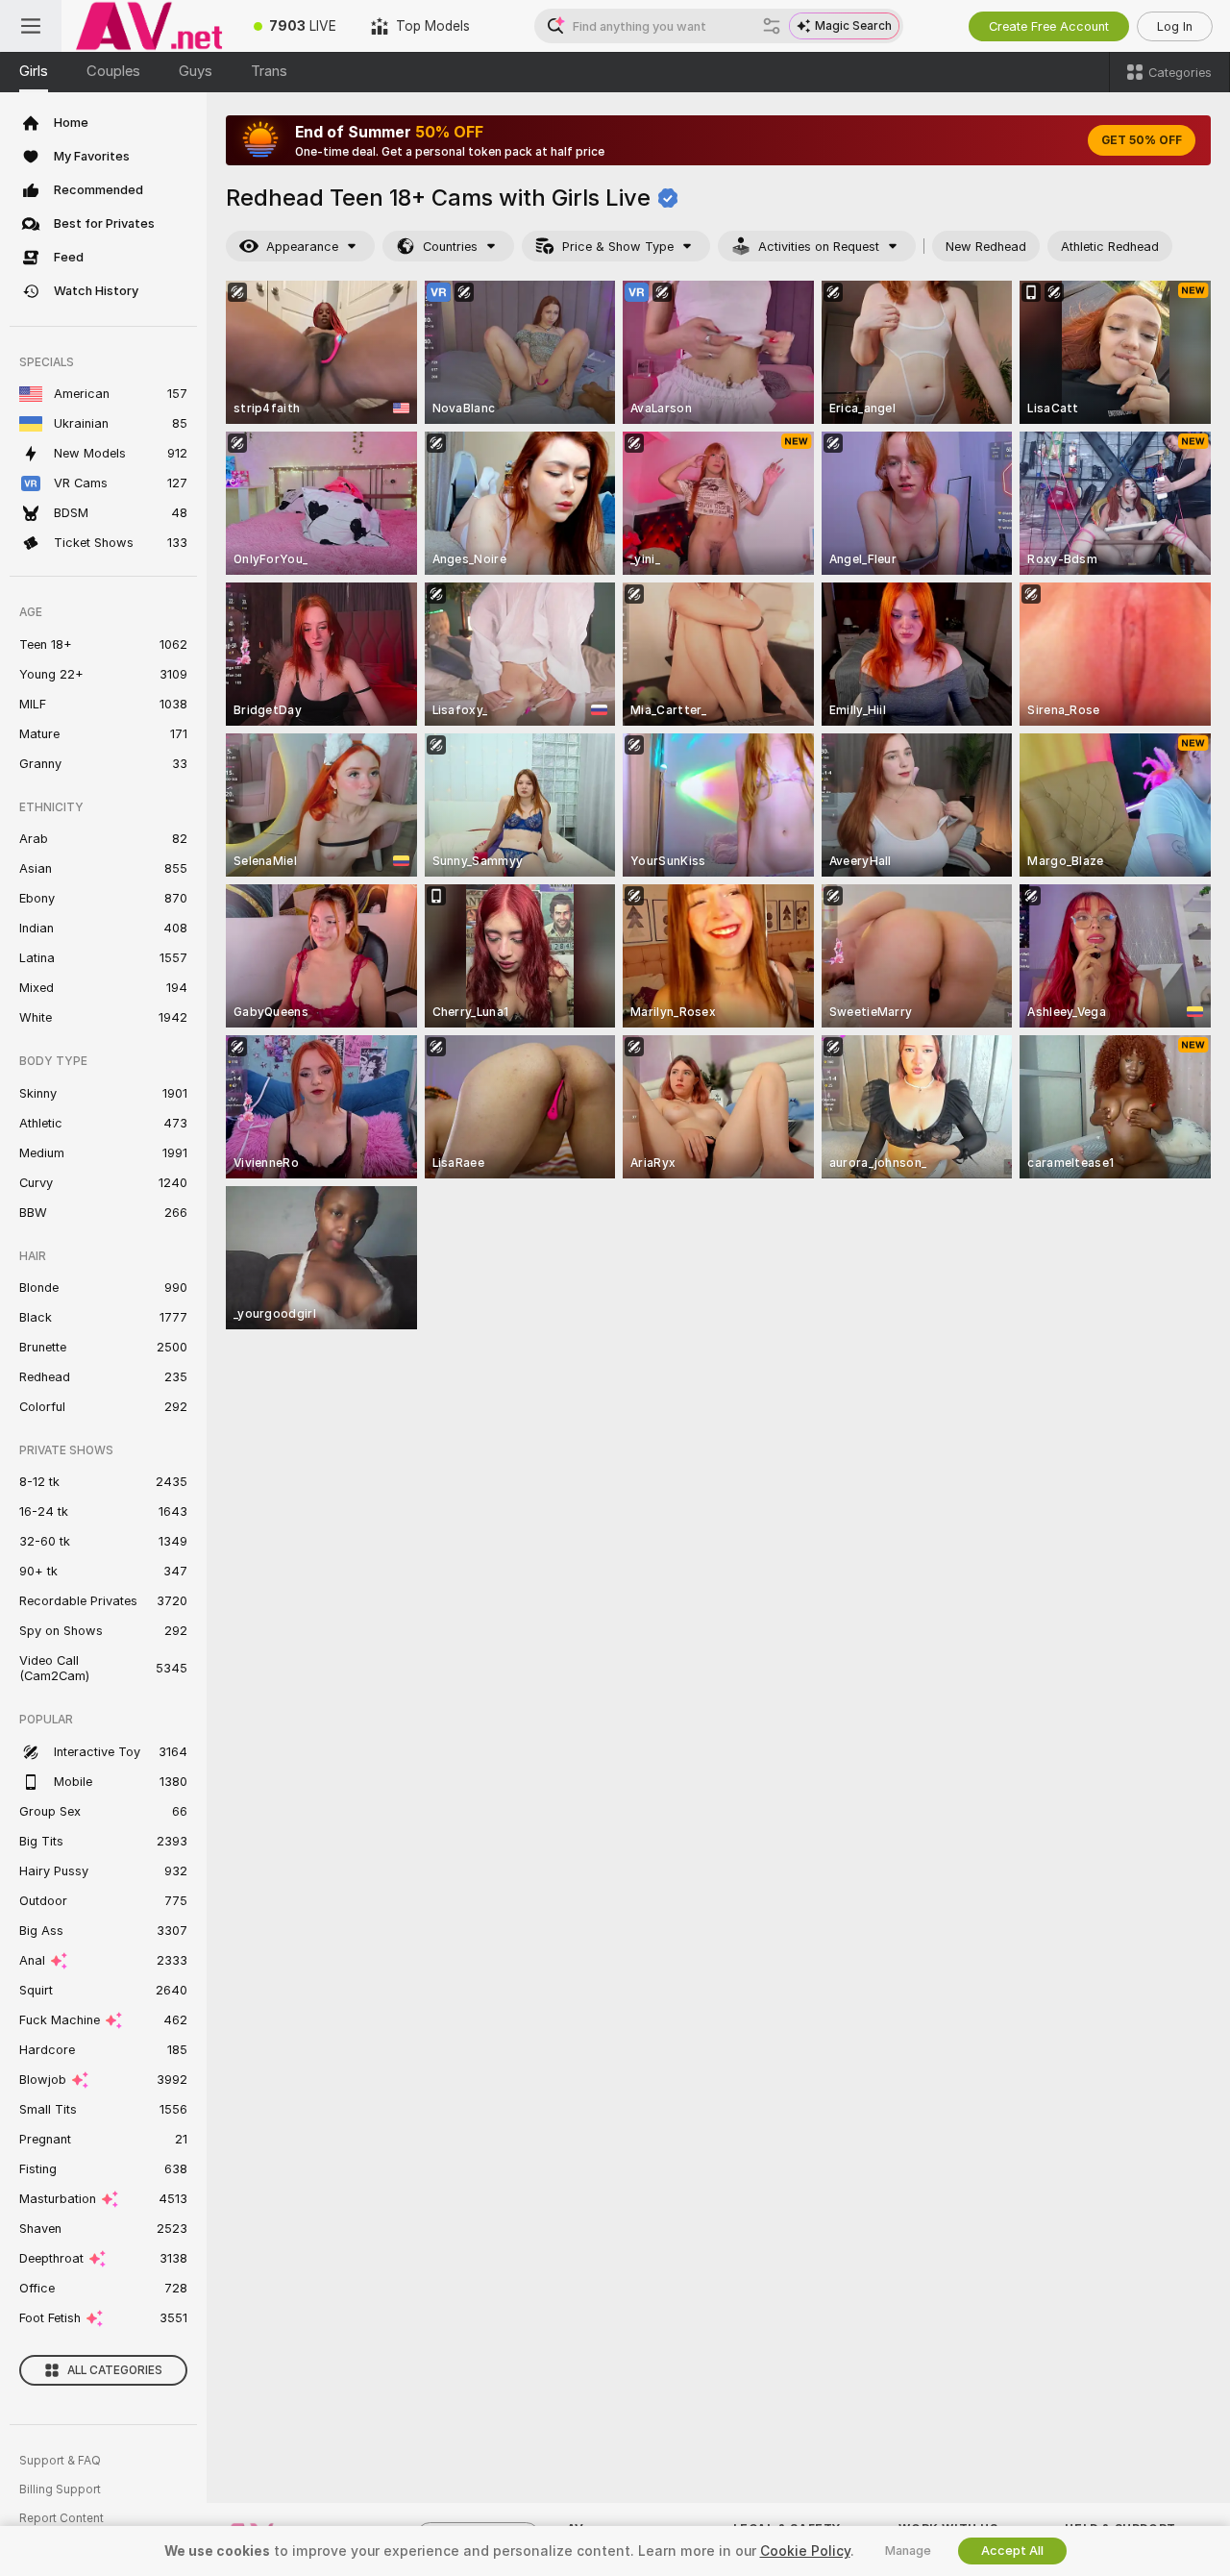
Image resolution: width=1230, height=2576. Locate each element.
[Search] (772, 26)
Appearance (302, 247)
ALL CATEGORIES (115, 2370)
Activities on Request (819, 247)
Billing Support (60, 2489)
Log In (1175, 26)
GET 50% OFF (1142, 140)
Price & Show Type (618, 247)
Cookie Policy (805, 2551)
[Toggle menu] (31, 26)
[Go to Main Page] (149, 26)
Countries (450, 247)
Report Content (61, 2518)
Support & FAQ (60, 2461)
